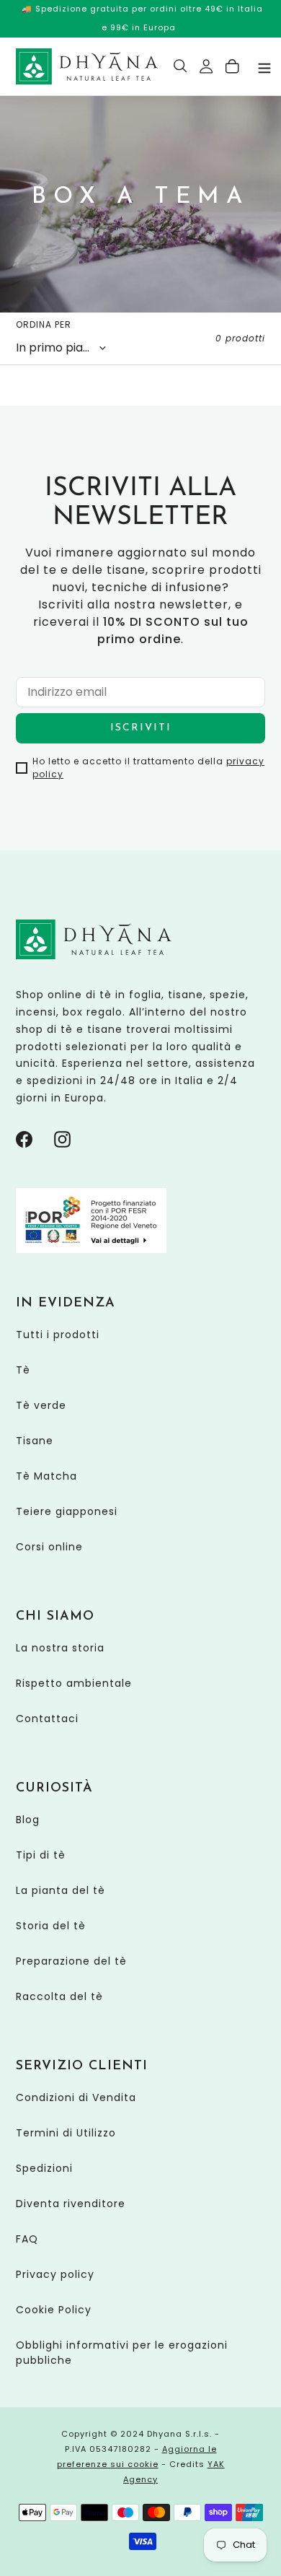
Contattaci (47, 1719)
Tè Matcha (46, 1476)
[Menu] (264, 67)
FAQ (27, 2239)
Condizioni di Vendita (76, 2097)
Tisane (35, 1441)
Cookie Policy (54, 2310)
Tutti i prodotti (58, 1335)
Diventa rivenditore (71, 2204)
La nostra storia (60, 1648)
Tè (23, 1370)
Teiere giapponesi (67, 1511)
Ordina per (44, 324)
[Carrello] (233, 66)
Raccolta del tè (59, 1996)
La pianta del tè (61, 1890)
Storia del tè (51, 1926)
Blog (28, 1820)
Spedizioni (44, 2168)
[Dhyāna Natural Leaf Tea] (87, 66)
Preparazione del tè (71, 1961)
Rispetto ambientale (74, 1683)
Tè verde (41, 1405)
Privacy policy (55, 2274)
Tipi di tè (41, 1855)
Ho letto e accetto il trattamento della (148, 768)
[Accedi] (207, 66)
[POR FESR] (91, 1249)
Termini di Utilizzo (66, 2133)
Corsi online (49, 1547)
